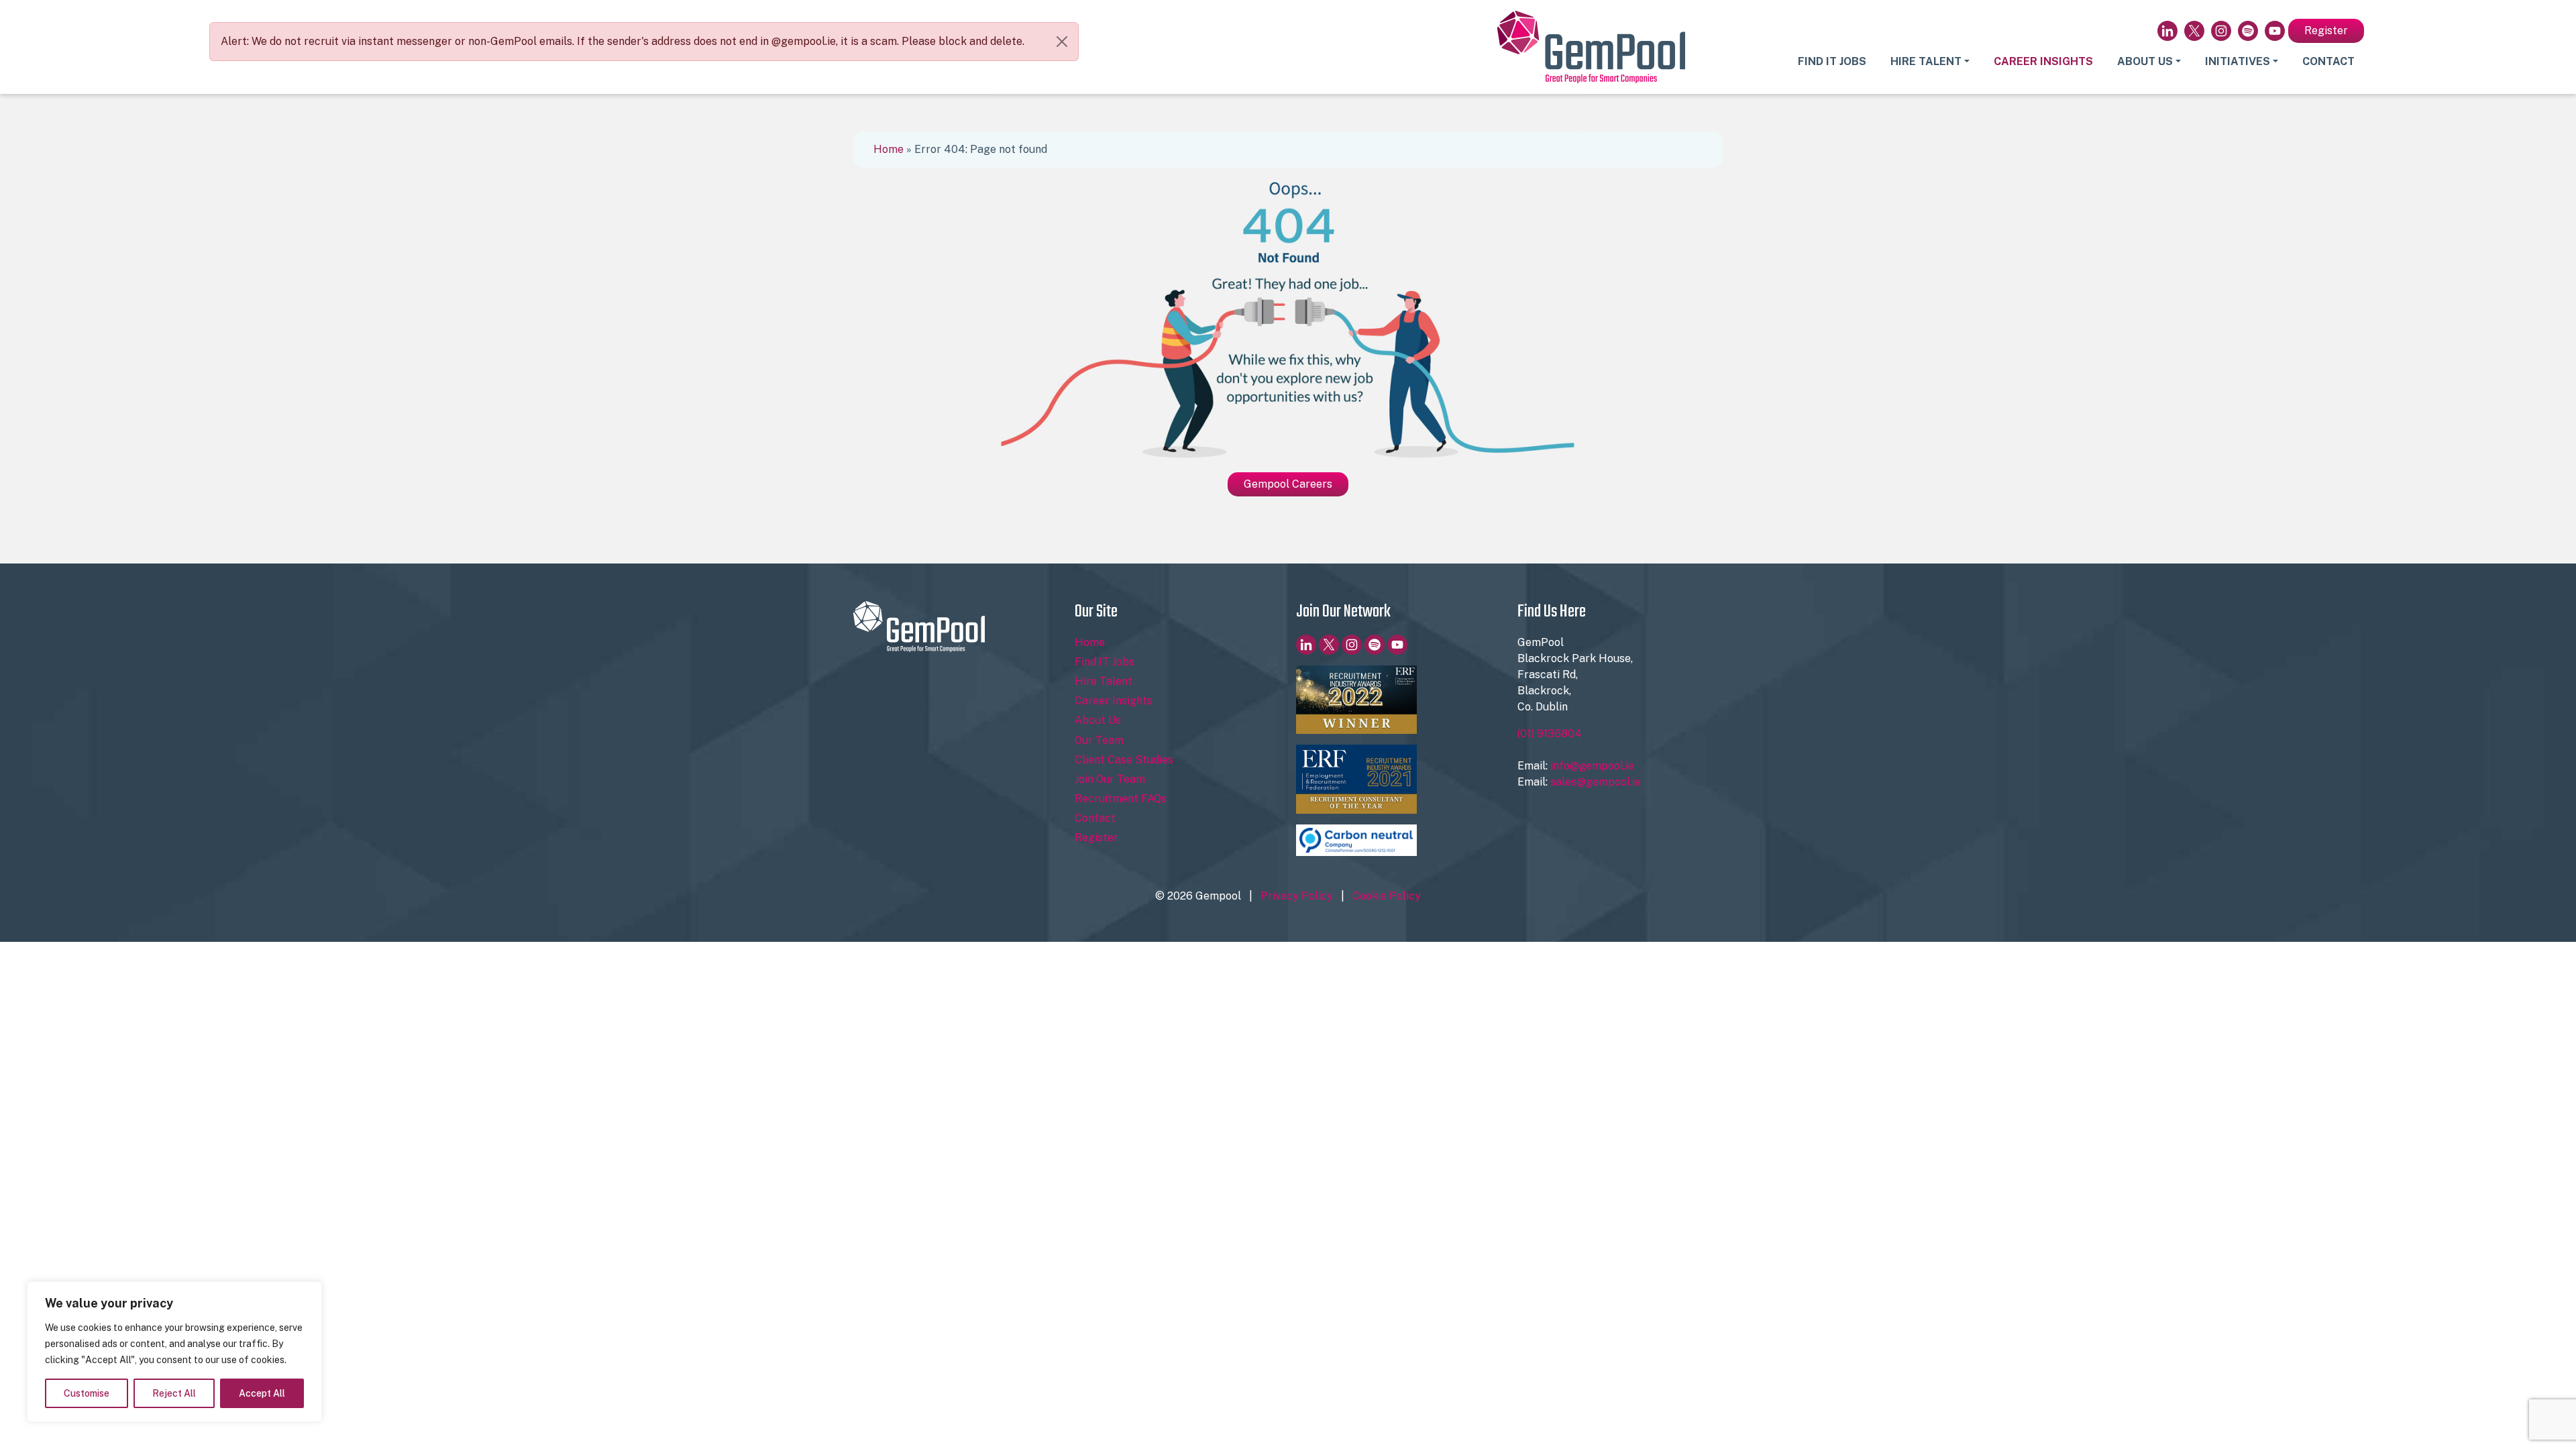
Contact (2328, 61)
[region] (174, 1352)
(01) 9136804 (1550, 734)
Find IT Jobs (1832, 61)
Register (2326, 31)
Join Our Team (1110, 779)
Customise (87, 1393)
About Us (2145, 61)
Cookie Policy (1387, 896)
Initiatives (2238, 61)
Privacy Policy (1297, 896)
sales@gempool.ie (1596, 782)
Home (889, 149)
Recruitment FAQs (1121, 799)
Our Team (1099, 740)
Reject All (174, 1393)
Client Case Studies (1124, 760)
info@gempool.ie (1592, 766)
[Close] (1062, 42)
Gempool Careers (1288, 484)
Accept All (262, 1393)
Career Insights (2043, 61)
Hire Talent (1926, 61)
